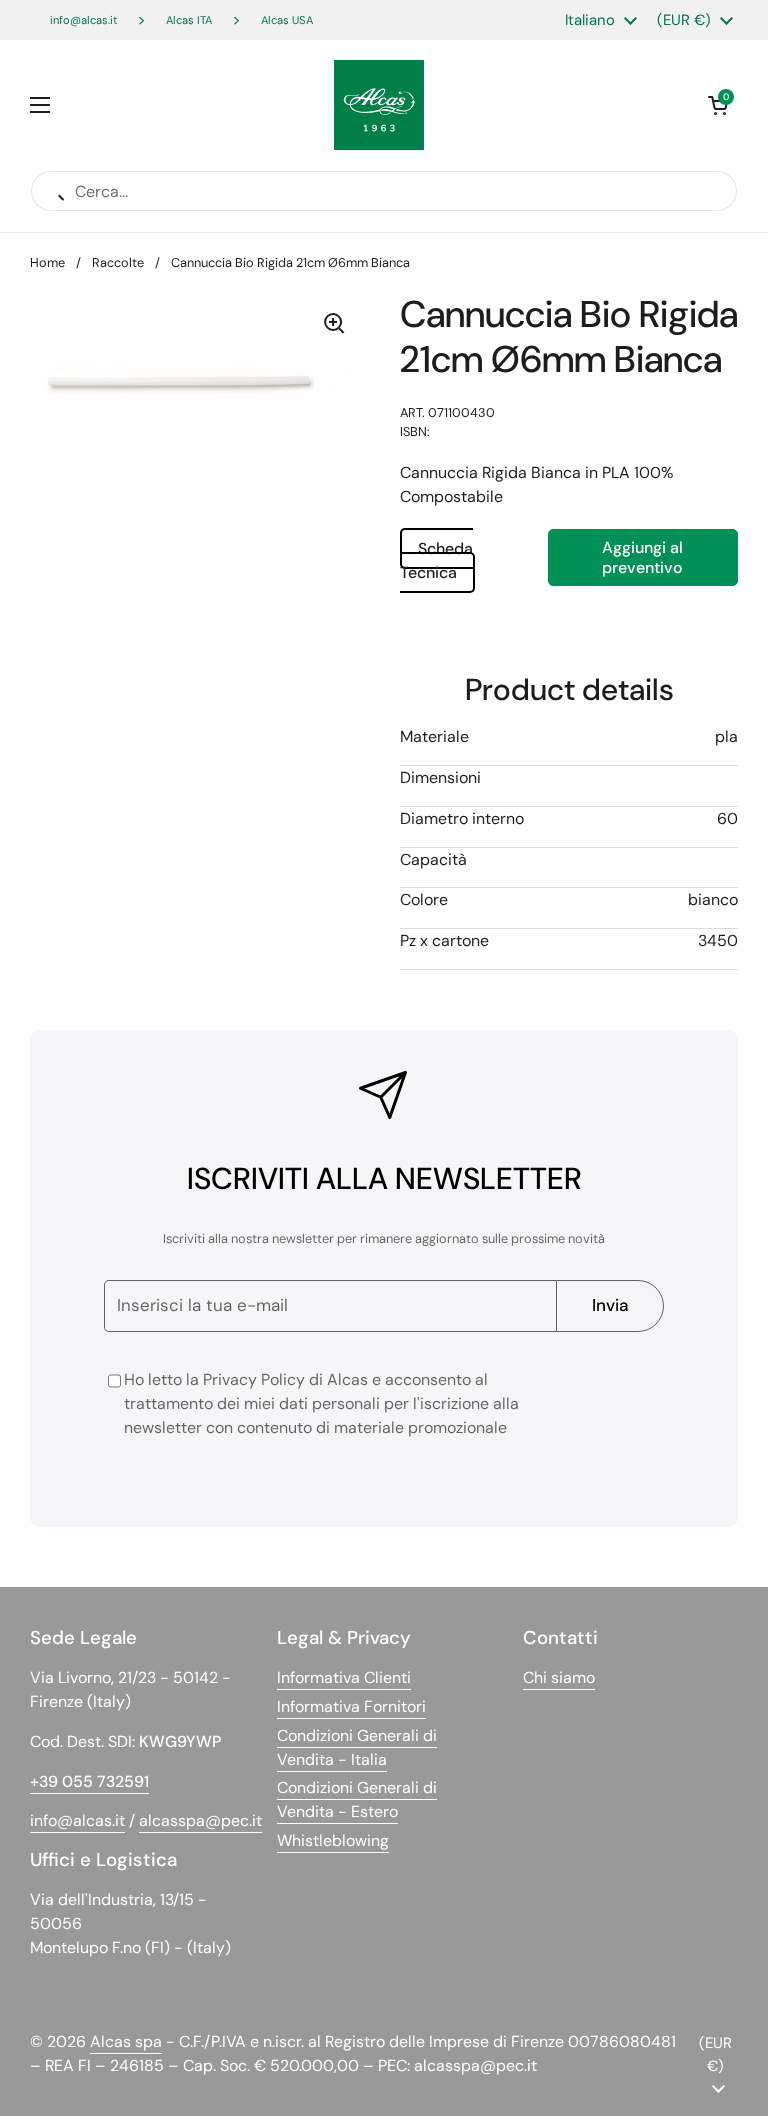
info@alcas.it (83, 20)
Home (47, 262)
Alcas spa (126, 2041)
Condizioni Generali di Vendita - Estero (357, 1799)
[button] (718, 105)
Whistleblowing (333, 1840)
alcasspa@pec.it (200, 1820)
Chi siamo (559, 1677)
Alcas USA (287, 20)
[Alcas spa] (379, 105)
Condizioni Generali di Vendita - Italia (357, 1747)
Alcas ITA (189, 20)
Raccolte (118, 262)
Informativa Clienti (344, 1677)
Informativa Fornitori (351, 1706)
